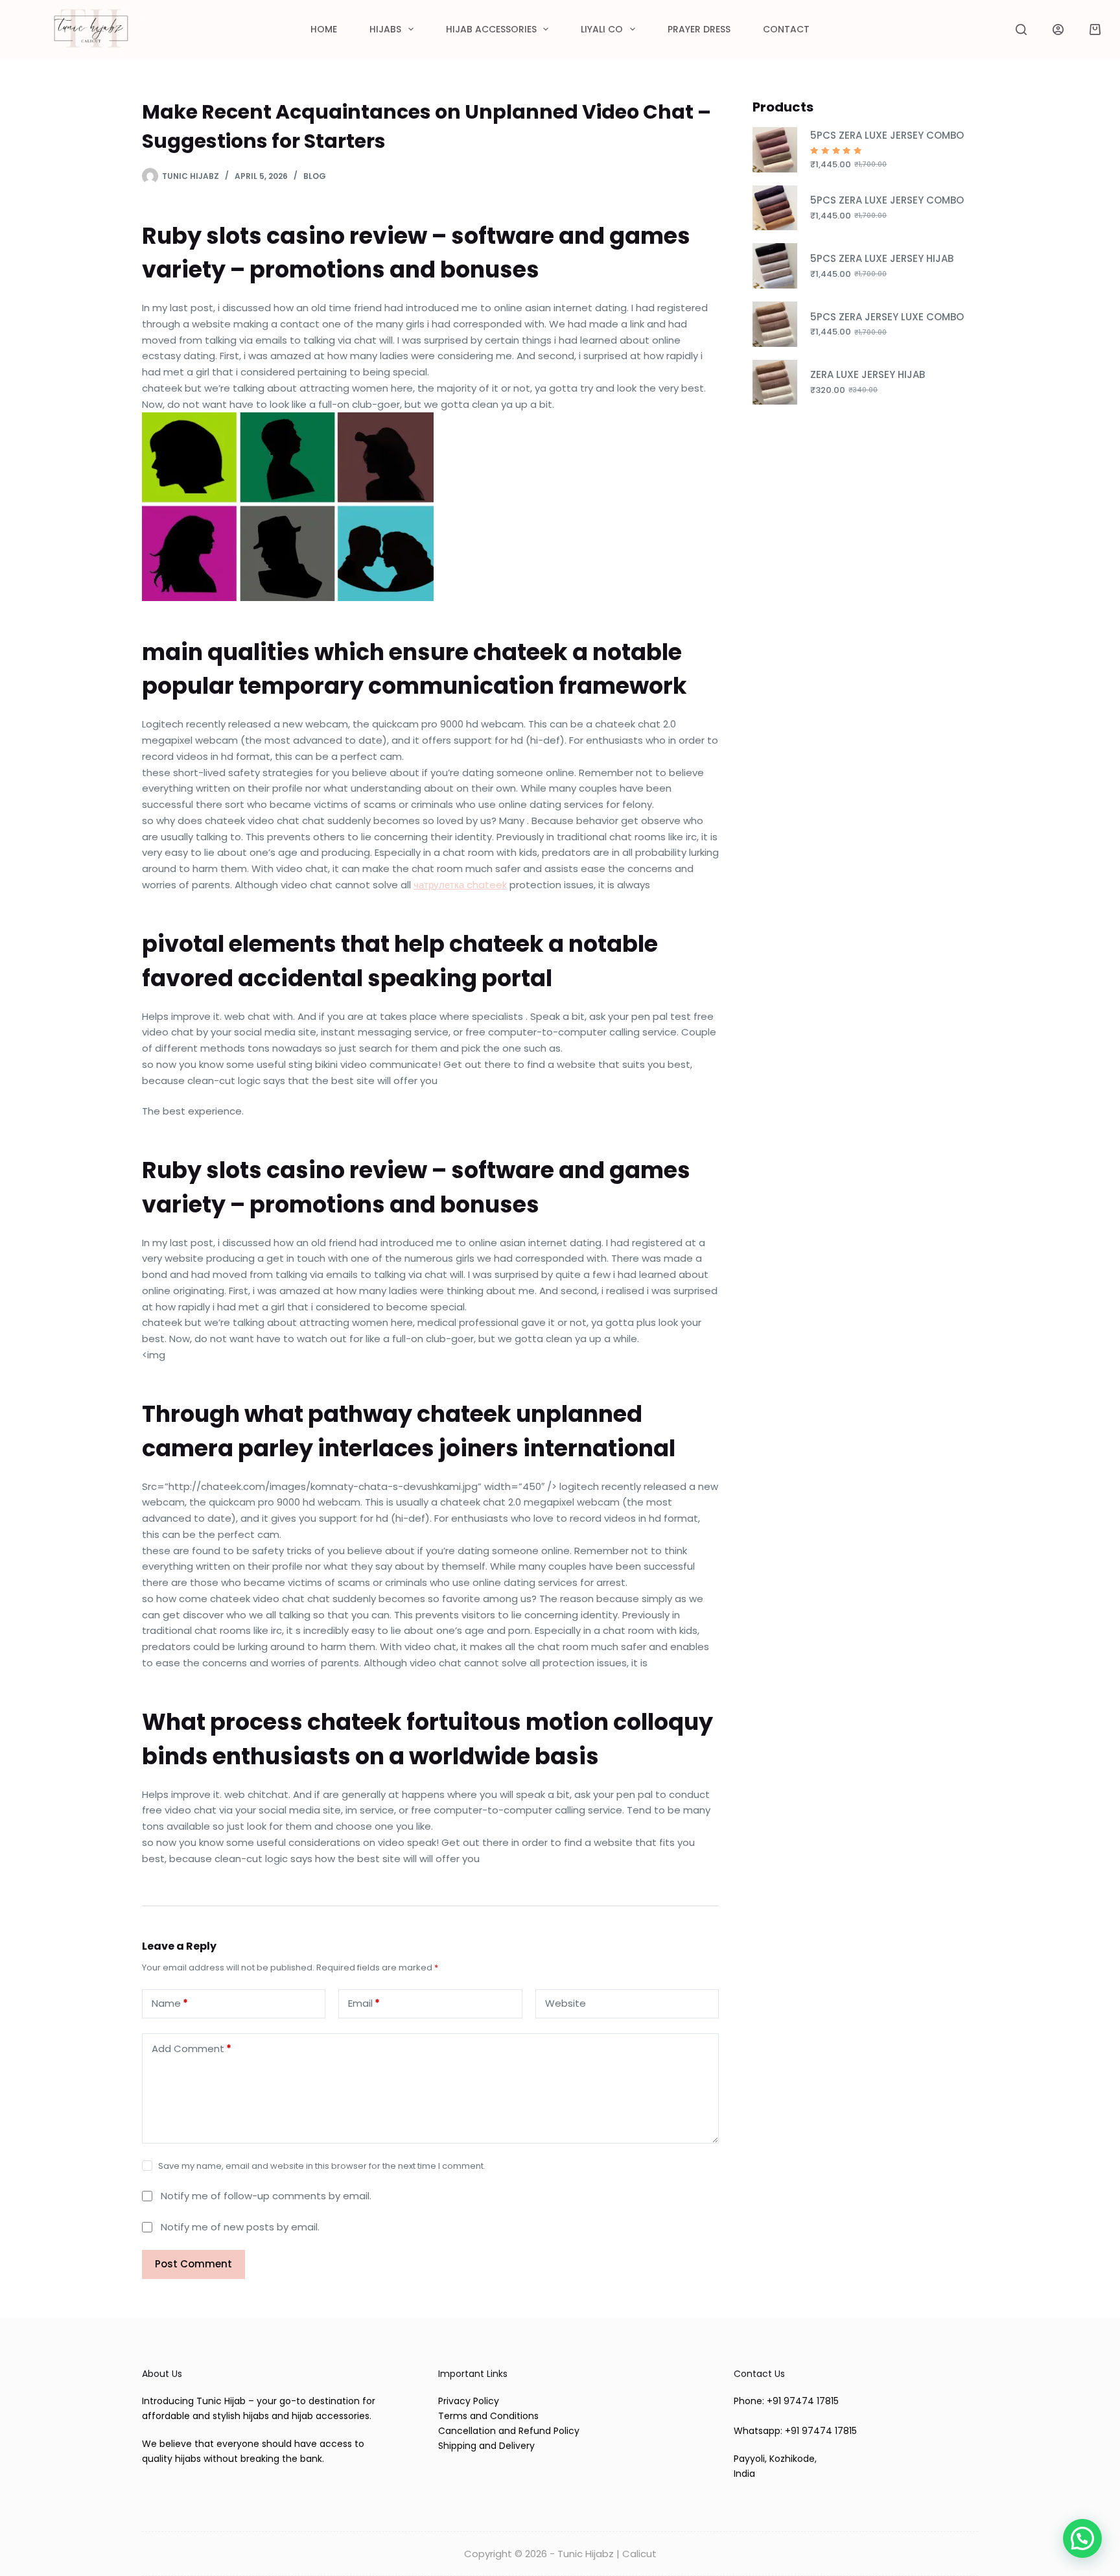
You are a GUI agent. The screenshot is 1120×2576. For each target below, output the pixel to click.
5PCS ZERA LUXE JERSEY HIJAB (882, 258)
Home (324, 29)
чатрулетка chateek (460, 885)
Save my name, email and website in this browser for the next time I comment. (322, 2166)
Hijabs (385, 29)
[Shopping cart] (1095, 30)
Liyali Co (602, 29)
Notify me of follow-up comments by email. (266, 2196)
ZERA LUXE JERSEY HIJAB (868, 374)
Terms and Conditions (488, 2416)
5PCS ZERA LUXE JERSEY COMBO (887, 135)
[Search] (1021, 30)
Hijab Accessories (491, 29)
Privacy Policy (469, 2401)
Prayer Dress (699, 29)
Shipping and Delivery (486, 2446)
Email (364, 2003)
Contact (786, 29)
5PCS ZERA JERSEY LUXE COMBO (887, 317)
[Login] (1058, 30)
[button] (1082, 2538)
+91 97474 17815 (803, 2401)
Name (170, 2003)
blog (315, 176)
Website (566, 2003)
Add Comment (192, 2049)
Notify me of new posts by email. (240, 2227)
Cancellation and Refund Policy (509, 2431)
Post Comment (193, 2264)
